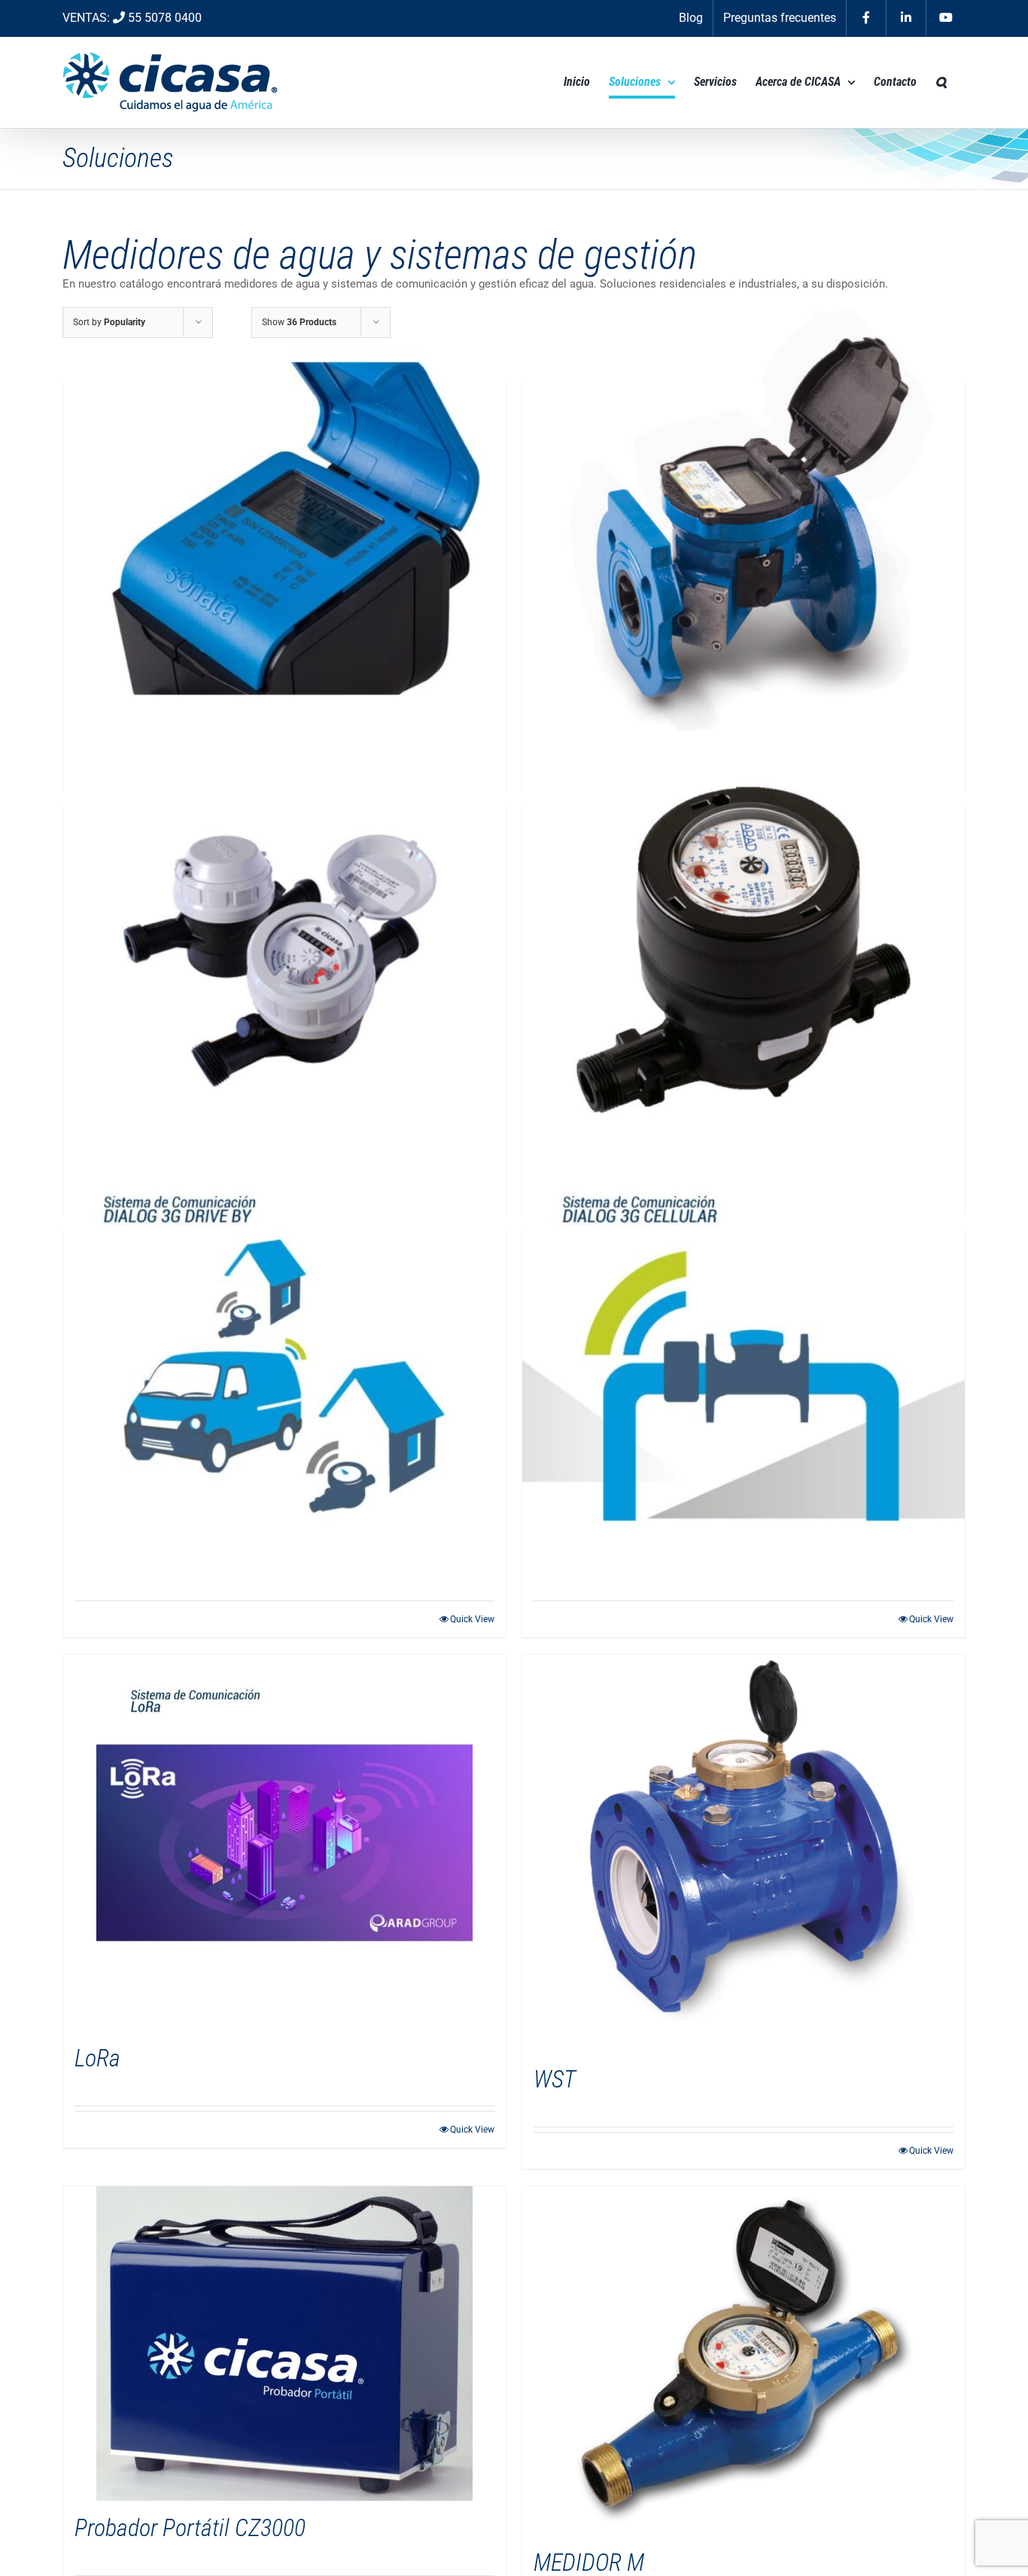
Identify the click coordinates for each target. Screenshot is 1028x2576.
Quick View (472, 1619)
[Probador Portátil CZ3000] (284, 2343)
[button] (941, 82)
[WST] (744, 1853)
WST (555, 2079)
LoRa (97, 2058)
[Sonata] (284, 529)
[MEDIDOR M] (744, 2361)
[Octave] (744, 529)
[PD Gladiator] (744, 953)
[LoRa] (284, 1843)
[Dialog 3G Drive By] (284, 1376)
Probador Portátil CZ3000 (190, 2528)
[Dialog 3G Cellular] (744, 1376)
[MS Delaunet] (284, 953)
